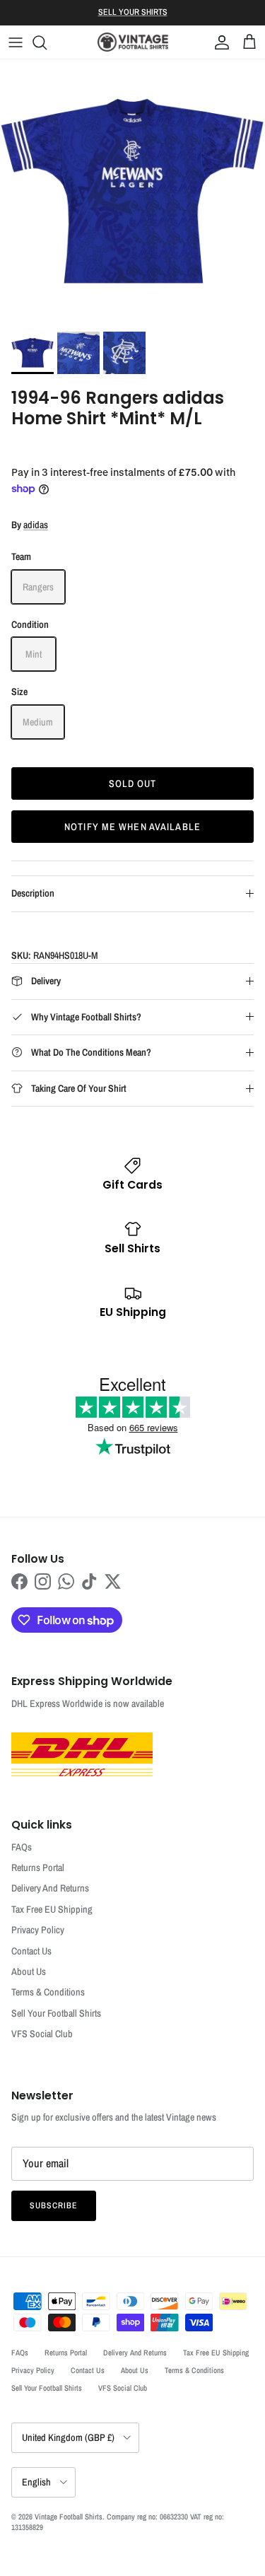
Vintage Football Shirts (69, 2517)
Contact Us (31, 1951)
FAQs (22, 1847)
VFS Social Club (42, 2034)
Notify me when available (132, 827)
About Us (29, 1971)
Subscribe (54, 2205)
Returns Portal (38, 1867)
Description (33, 893)
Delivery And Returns (50, 1888)
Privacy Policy (38, 1930)
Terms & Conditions (48, 1992)
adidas (36, 525)
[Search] (47, 42)
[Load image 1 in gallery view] (132, 192)
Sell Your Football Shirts (56, 2013)
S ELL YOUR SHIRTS (133, 12)
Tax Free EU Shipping (52, 1909)
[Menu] (16, 42)
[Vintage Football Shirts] (133, 42)
